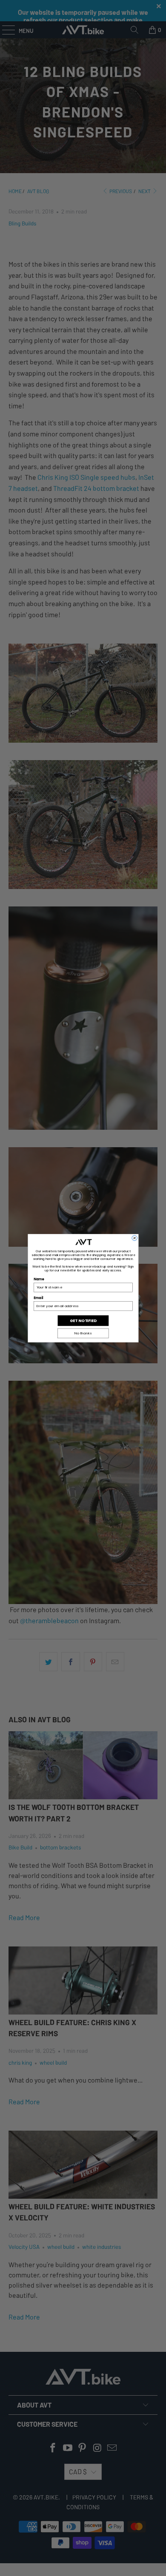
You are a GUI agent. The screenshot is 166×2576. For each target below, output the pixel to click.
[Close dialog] (134, 1238)
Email (38, 1298)
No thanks (83, 1333)
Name (39, 1279)
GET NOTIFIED (83, 1321)
